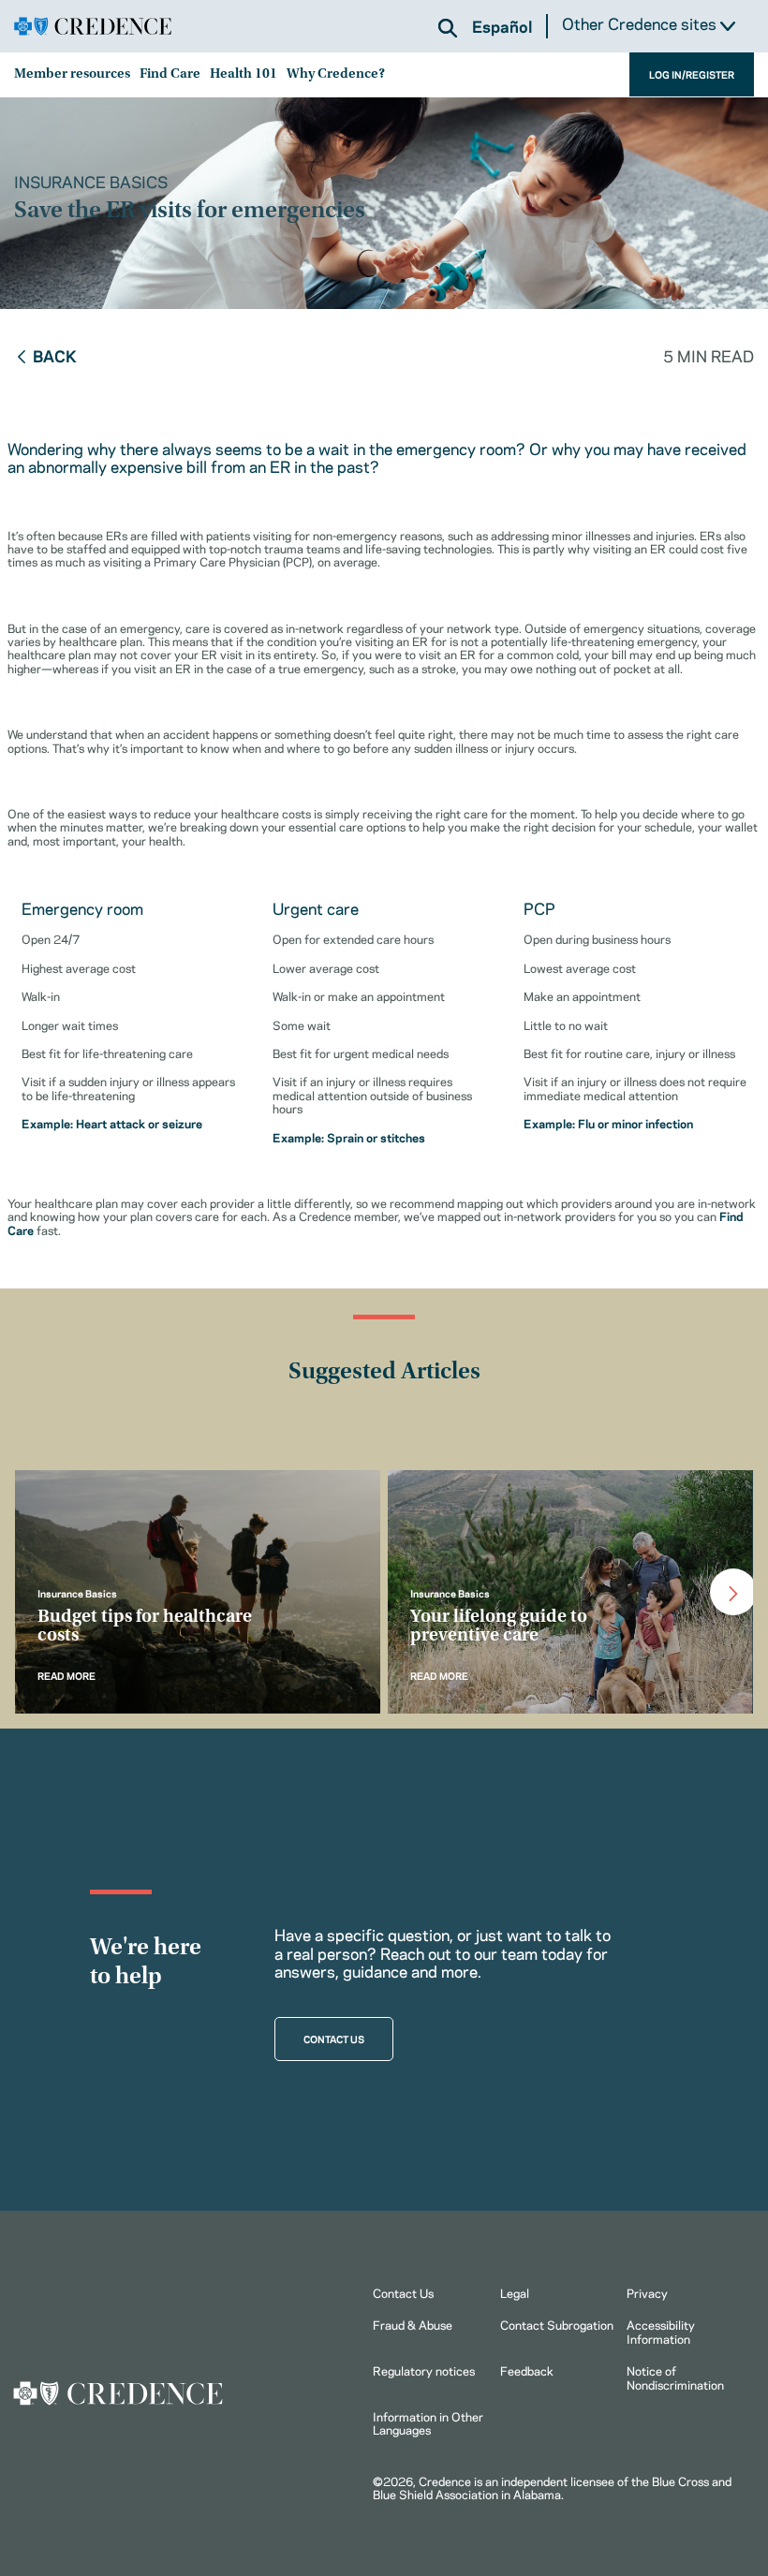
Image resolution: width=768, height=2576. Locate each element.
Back (55, 355)
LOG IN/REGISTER (692, 74)
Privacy (647, 2292)
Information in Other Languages (428, 2422)
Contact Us (403, 2292)
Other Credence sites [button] (641, 24)
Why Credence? (336, 74)
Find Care (170, 74)
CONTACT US (334, 2039)
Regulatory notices (424, 2370)
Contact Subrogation (557, 2324)
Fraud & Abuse (413, 2324)
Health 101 (244, 74)
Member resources (72, 74)
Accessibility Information (661, 2331)
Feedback (527, 2370)
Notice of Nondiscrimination (675, 2377)
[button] (448, 28)
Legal (515, 2292)
